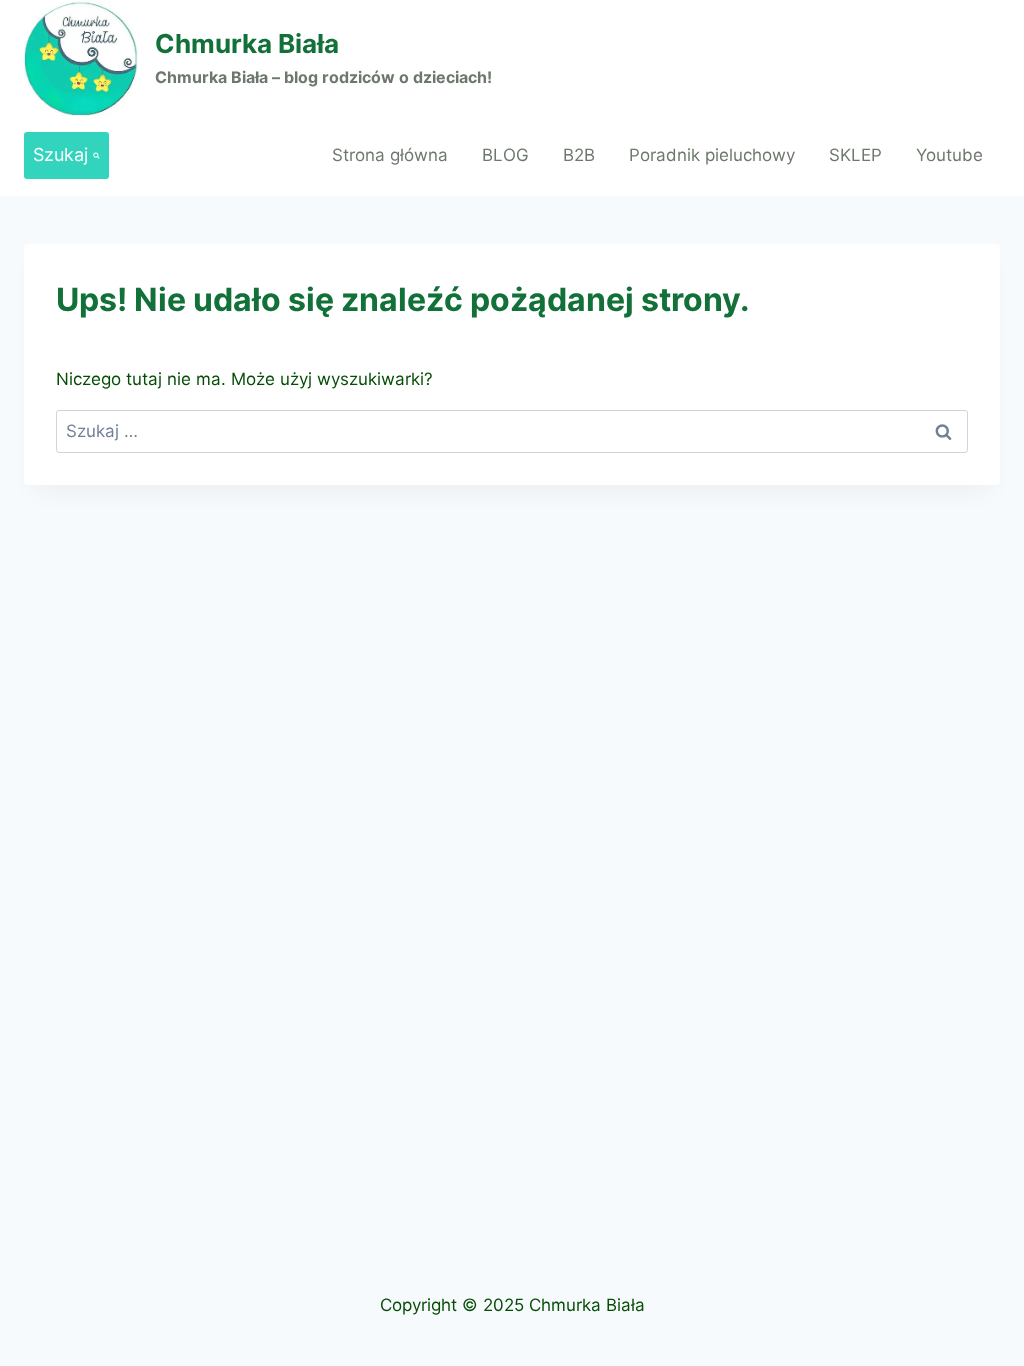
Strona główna (390, 155)
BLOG (505, 155)
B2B (579, 155)
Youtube (949, 155)
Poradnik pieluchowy (712, 155)
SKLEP (855, 155)
